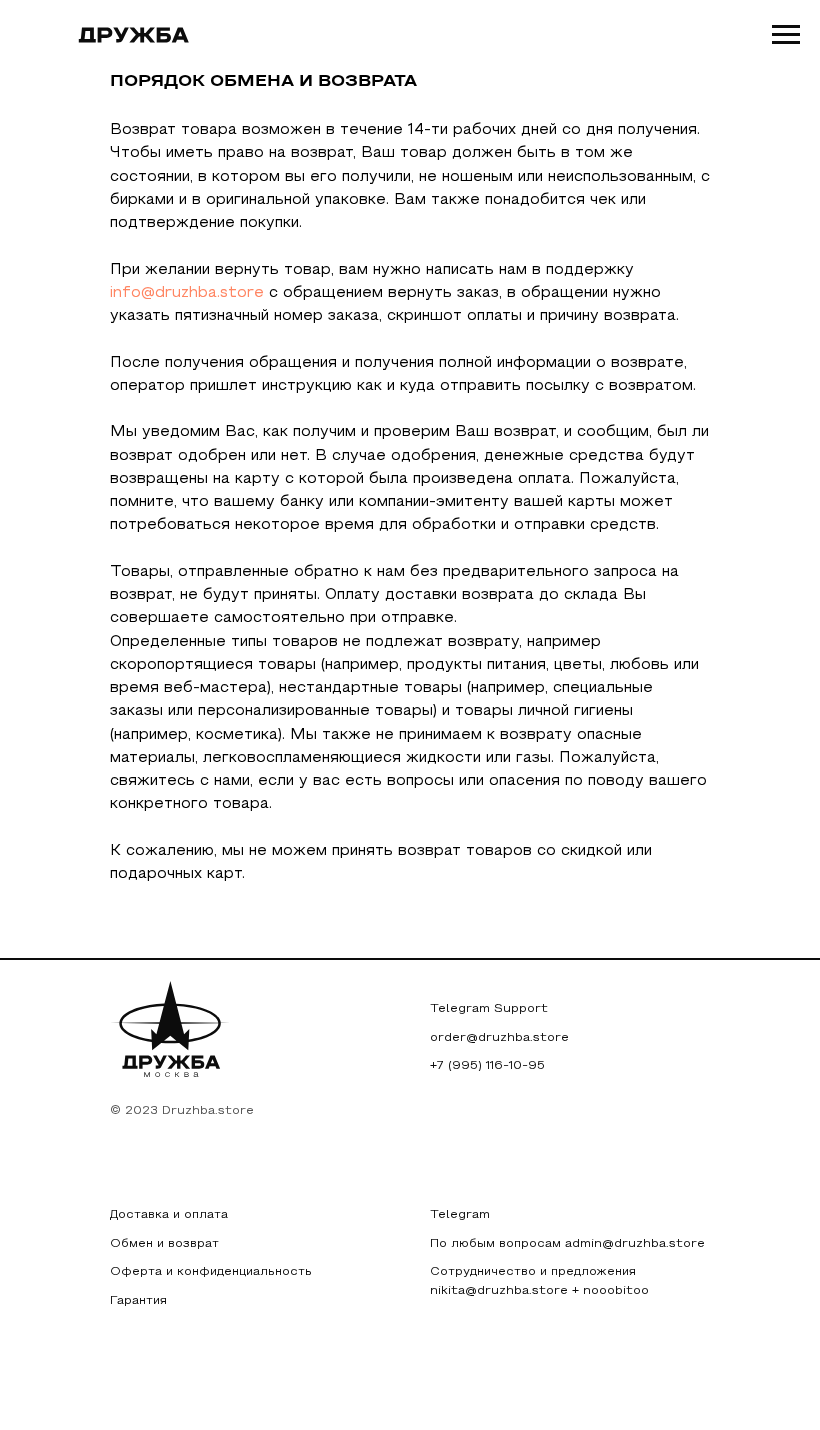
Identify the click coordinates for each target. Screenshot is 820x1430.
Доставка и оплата (169, 1215)
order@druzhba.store (499, 1038)
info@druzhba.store (187, 293)
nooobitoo (616, 1291)
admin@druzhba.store (635, 1244)
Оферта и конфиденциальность (211, 1272)
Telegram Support (489, 1009)
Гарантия (138, 1301)
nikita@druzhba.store (499, 1291)
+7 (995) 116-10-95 (487, 1066)
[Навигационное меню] (786, 35)
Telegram (460, 1215)
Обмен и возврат (164, 1244)
